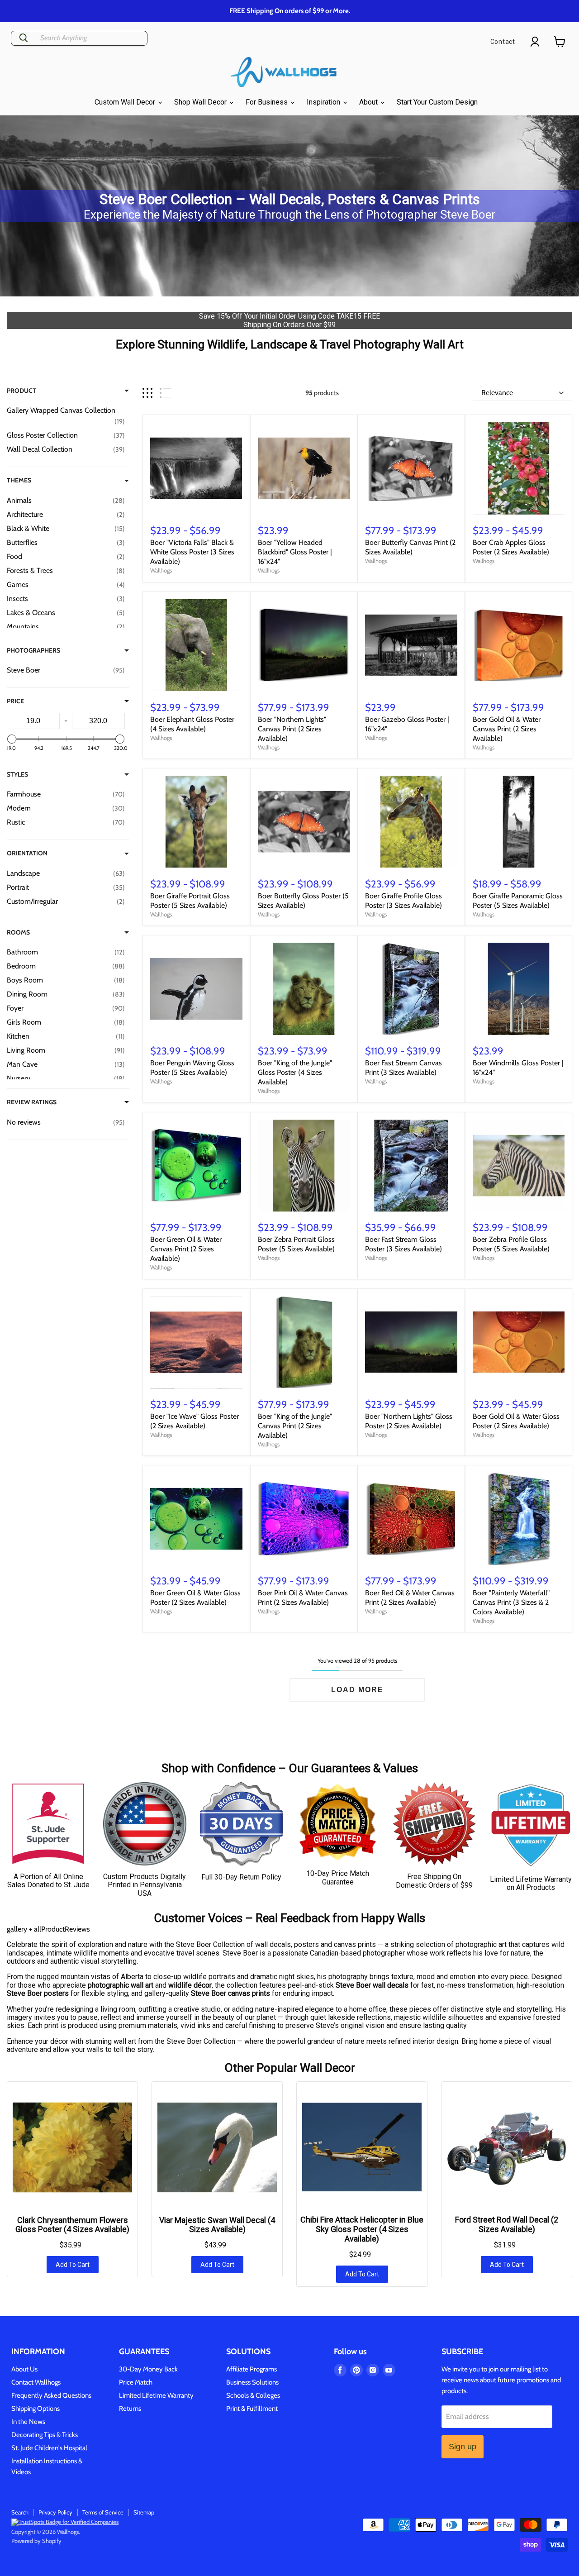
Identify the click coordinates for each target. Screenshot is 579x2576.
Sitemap (144, 2512)
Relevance (497, 393)
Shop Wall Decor (201, 102)
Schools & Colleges (253, 2395)
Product (21, 391)
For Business (268, 102)
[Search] (24, 38)
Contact (503, 42)
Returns (130, 2409)
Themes (19, 480)
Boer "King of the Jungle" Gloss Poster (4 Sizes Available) (295, 1072)
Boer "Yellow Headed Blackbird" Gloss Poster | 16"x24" (295, 552)
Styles (17, 774)
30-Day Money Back (148, 2369)
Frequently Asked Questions (51, 2395)
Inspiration (324, 102)
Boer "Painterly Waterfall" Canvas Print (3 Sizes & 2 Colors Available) (511, 1602)
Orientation (27, 853)
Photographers (33, 650)
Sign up (463, 2447)
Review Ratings (32, 1102)
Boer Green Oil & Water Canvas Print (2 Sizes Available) (186, 1249)
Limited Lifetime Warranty (156, 2395)
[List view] (165, 393)
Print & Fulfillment (252, 2409)
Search (20, 2512)
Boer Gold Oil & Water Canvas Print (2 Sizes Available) (507, 729)
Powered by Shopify (36, 2541)
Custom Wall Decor (126, 102)
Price (15, 701)
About (369, 102)
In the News (28, 2422)
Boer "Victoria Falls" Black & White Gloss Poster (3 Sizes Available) (192, 552)
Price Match (136, 2382)
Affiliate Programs (252, 2369)
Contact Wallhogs (36, 2382)
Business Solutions (252, 2382)
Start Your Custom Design (437, 102)
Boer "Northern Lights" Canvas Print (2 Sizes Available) (292, 729)
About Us (24, 2369)
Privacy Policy (55, 2512)
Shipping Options (36, 2409)
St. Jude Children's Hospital (49, 2448)
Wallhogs (161, 570)
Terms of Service (103, 2512)
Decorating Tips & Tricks (45, 2435)
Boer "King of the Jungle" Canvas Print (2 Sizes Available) (295, 1426)
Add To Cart (73, 2265)
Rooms (18, 932)
